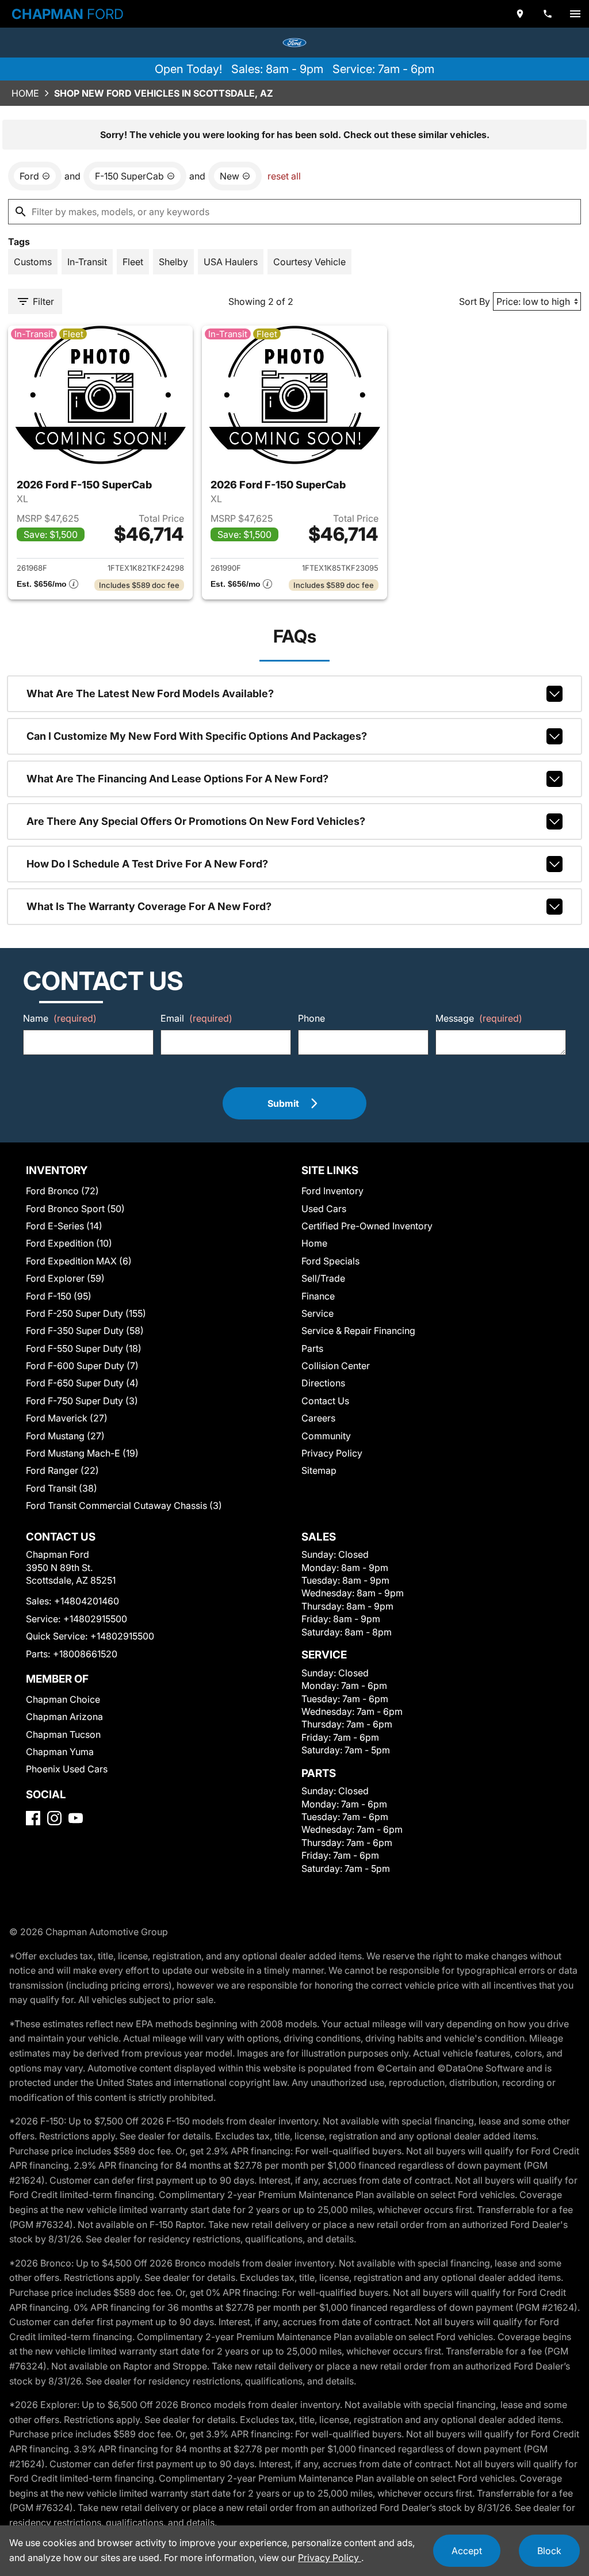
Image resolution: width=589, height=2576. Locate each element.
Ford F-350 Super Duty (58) (85, 1331)
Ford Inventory (332, 1191)
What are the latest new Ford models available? (150, 693)
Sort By (475, 301)
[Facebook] (33, 1818)
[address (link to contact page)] (520, 14)
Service (318, 1313)
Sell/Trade (323, 1278)
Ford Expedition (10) (69, 1243)
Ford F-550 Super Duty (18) (84, 1348)
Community (326, 1436)
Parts (312, 1348)
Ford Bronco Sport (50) (75, 1209)
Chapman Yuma (60, 1752)
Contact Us (325, 1401)
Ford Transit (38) (62, 1488)
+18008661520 (85, 1654)
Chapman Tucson (63, 1734)
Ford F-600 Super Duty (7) (82, 1366)
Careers (318, 1418)
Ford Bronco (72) (62, 1191)
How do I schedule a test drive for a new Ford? (147, 864)
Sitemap (319, 1470)
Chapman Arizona (64, 1717)
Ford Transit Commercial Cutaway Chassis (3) (124, 1505)
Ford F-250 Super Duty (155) (86, 1313)
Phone (311, 1018)
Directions (323, 1383)
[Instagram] (54, 1818)
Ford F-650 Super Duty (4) (82, 1383)
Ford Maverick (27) (67, 1418)
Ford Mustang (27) (65, 1436)
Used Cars (324, 1209)
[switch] (575, 14)
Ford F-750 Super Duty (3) (82, 1401)
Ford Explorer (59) (65, 1278)
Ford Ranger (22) (62, 1470)
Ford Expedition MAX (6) (79, 1261)
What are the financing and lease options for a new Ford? (177, 779)
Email (196, 1018)
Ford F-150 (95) (59, 1296)
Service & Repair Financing (358, 1331)
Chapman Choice (63, 1699)
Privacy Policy (332, 1453)
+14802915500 (95, 1619)
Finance (318, 1296)
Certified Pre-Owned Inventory (367, 1226)
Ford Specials (330, 1261)
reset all (284, 176)
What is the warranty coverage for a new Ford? (149, 906)
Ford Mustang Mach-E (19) (82, 1453)
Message (479, 1018)
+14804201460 (87, 1601)
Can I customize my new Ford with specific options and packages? (197, 736)
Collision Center (336, 1366)
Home (25, 93)
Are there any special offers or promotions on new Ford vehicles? (196, 821)
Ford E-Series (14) (64, 1226)
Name (60, 1018)
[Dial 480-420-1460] (548, 14)
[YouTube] (76, 1818)
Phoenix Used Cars (67, 1769)
